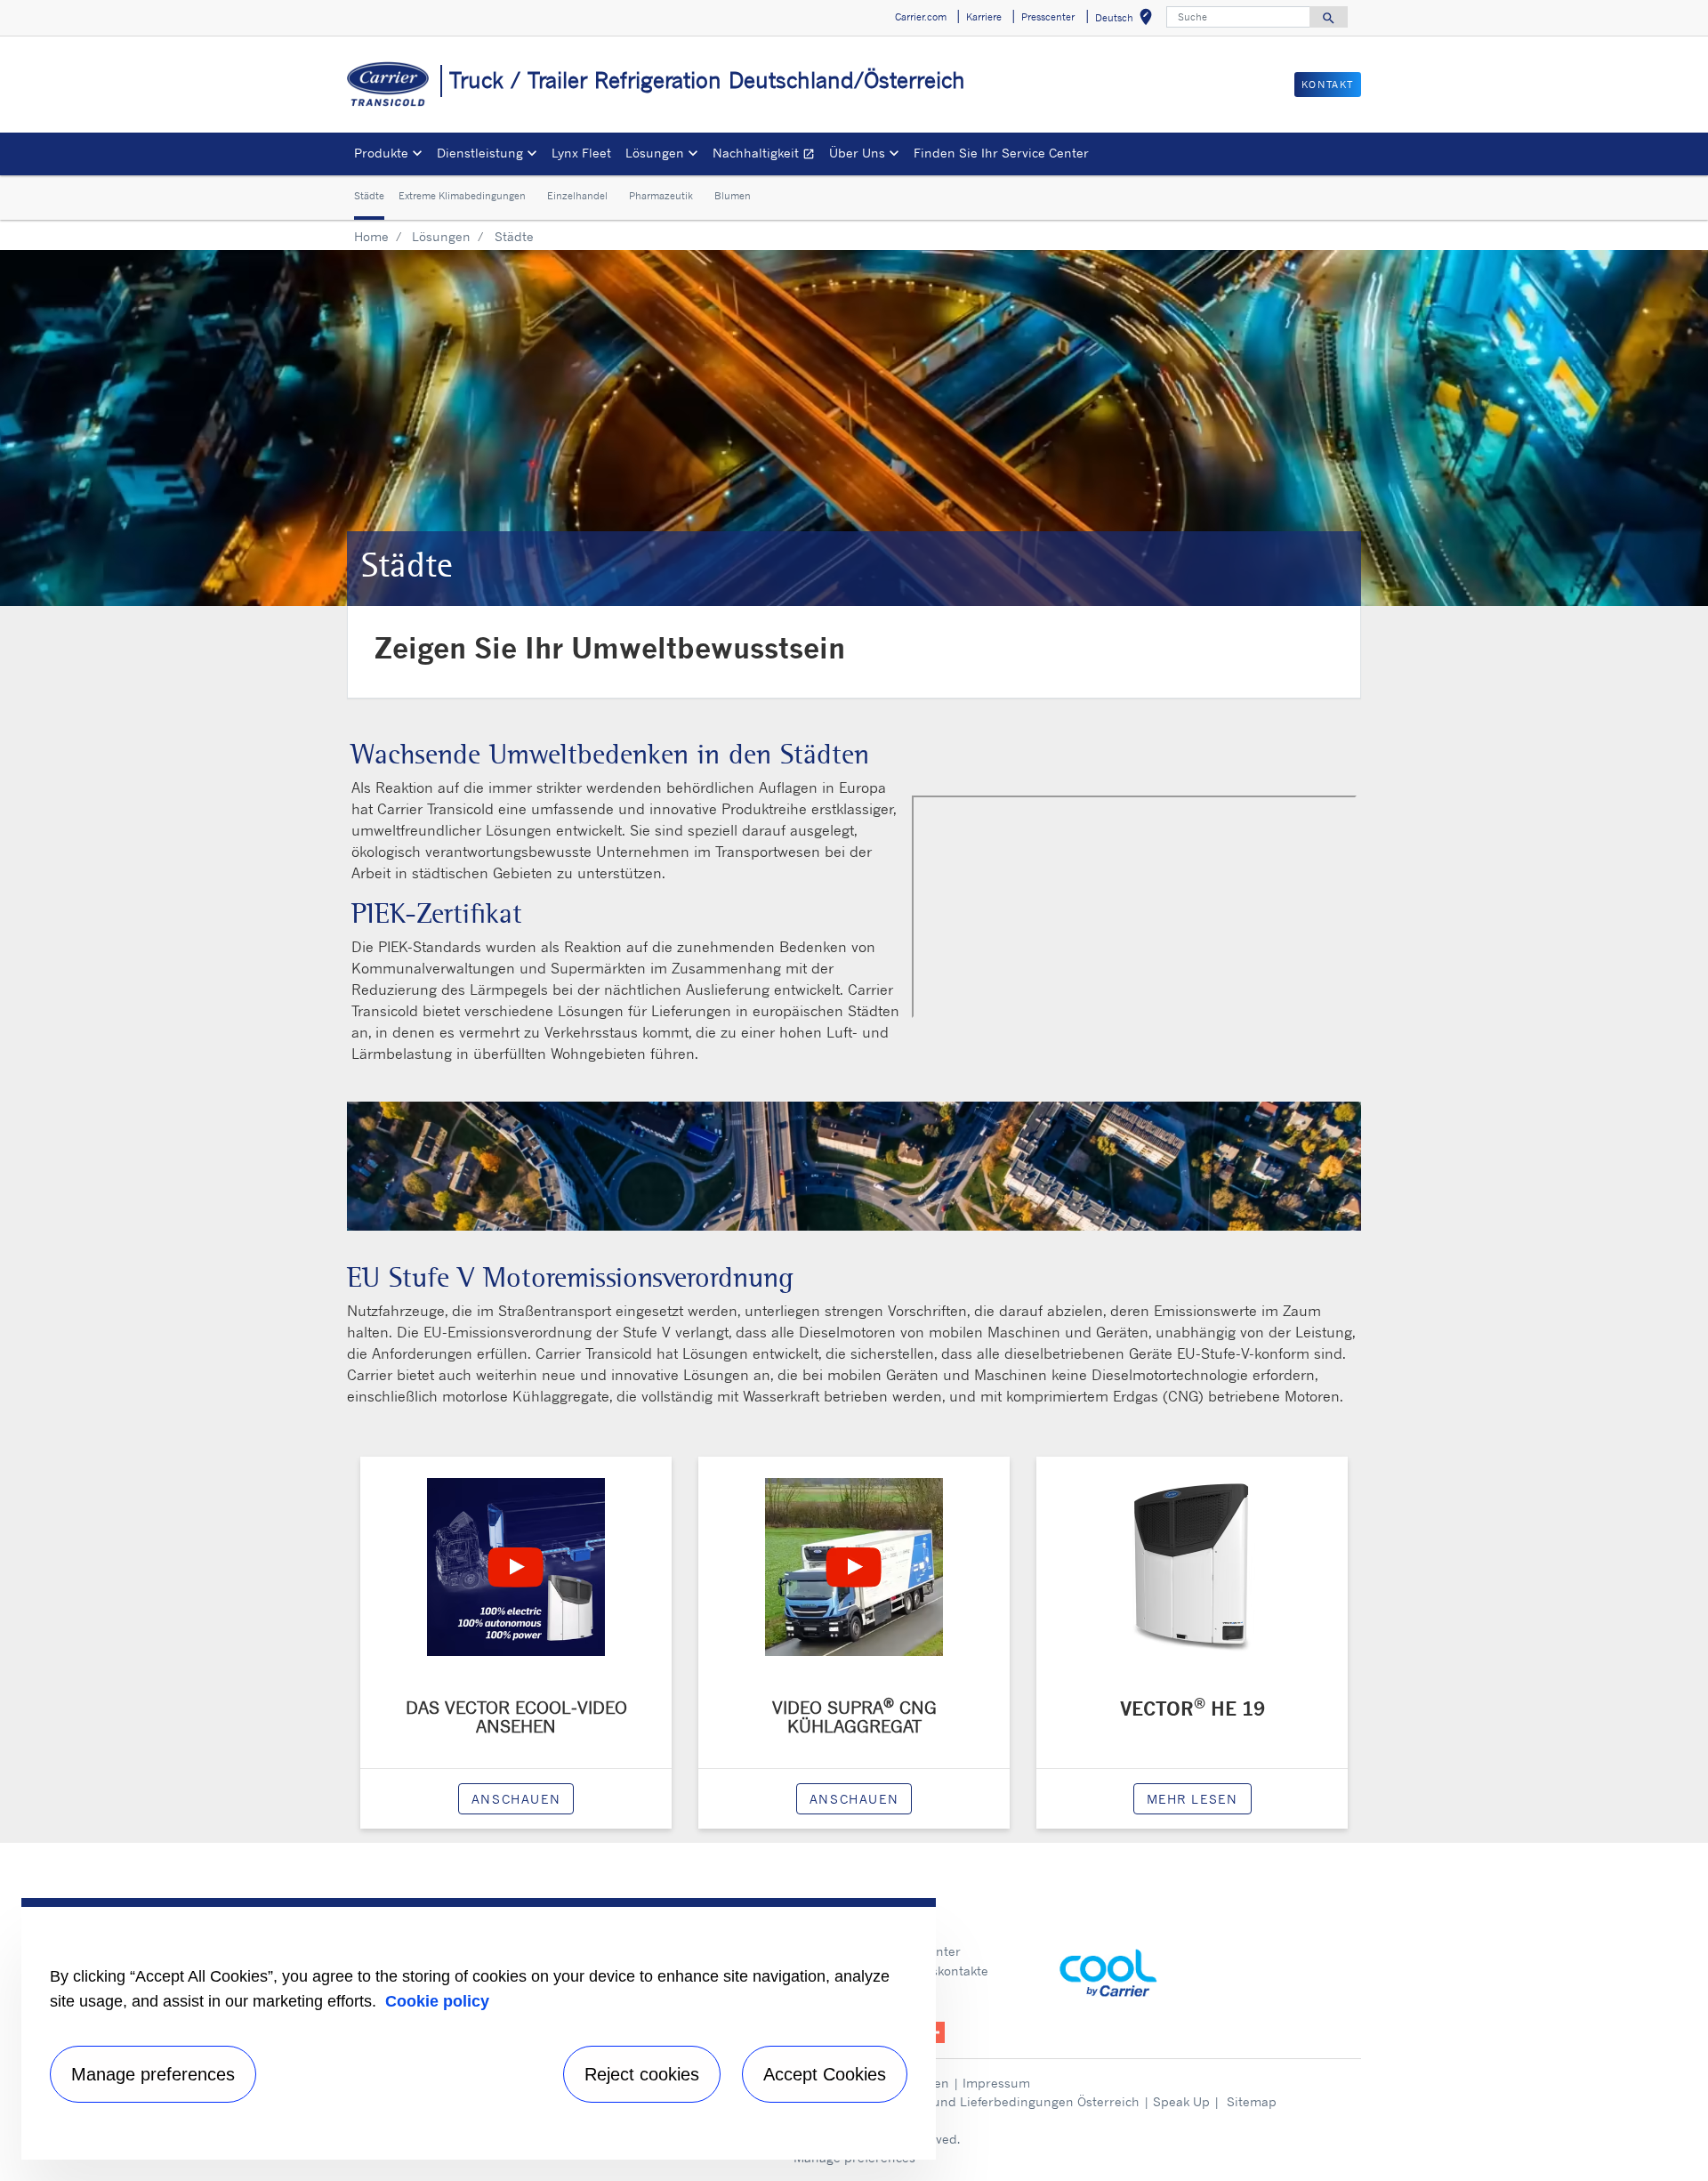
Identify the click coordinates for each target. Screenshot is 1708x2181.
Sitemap (1252, 2101)
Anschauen (516, 1799)
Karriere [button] (984, 17)
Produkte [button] (381, 153)
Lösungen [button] (655, 153)
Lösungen (441, 236)
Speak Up (1181, 2101)
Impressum (996, 2083)
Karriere (907, 1931)
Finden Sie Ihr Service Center (1001, 153)
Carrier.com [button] (921, 17)
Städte (369, 197)
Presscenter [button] (1048, 17)
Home (371, 236)
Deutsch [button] (1127, 20)
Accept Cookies (825, 2074)
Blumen (733, 197)
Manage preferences (153, 2074)
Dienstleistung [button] (480, 153)
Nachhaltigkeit (767, 155)
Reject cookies (642, 2074)
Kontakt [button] (1328, 85)
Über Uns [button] (857, 153)
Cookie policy (437, 2001)
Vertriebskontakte (935, 1971)
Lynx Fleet (581, 153)
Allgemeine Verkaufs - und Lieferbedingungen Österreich (969, 2101)
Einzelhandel (577, 197)
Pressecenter (922, 1951)
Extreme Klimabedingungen (462, 197)
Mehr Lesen (1192, 1799)
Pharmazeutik (661, 197)
